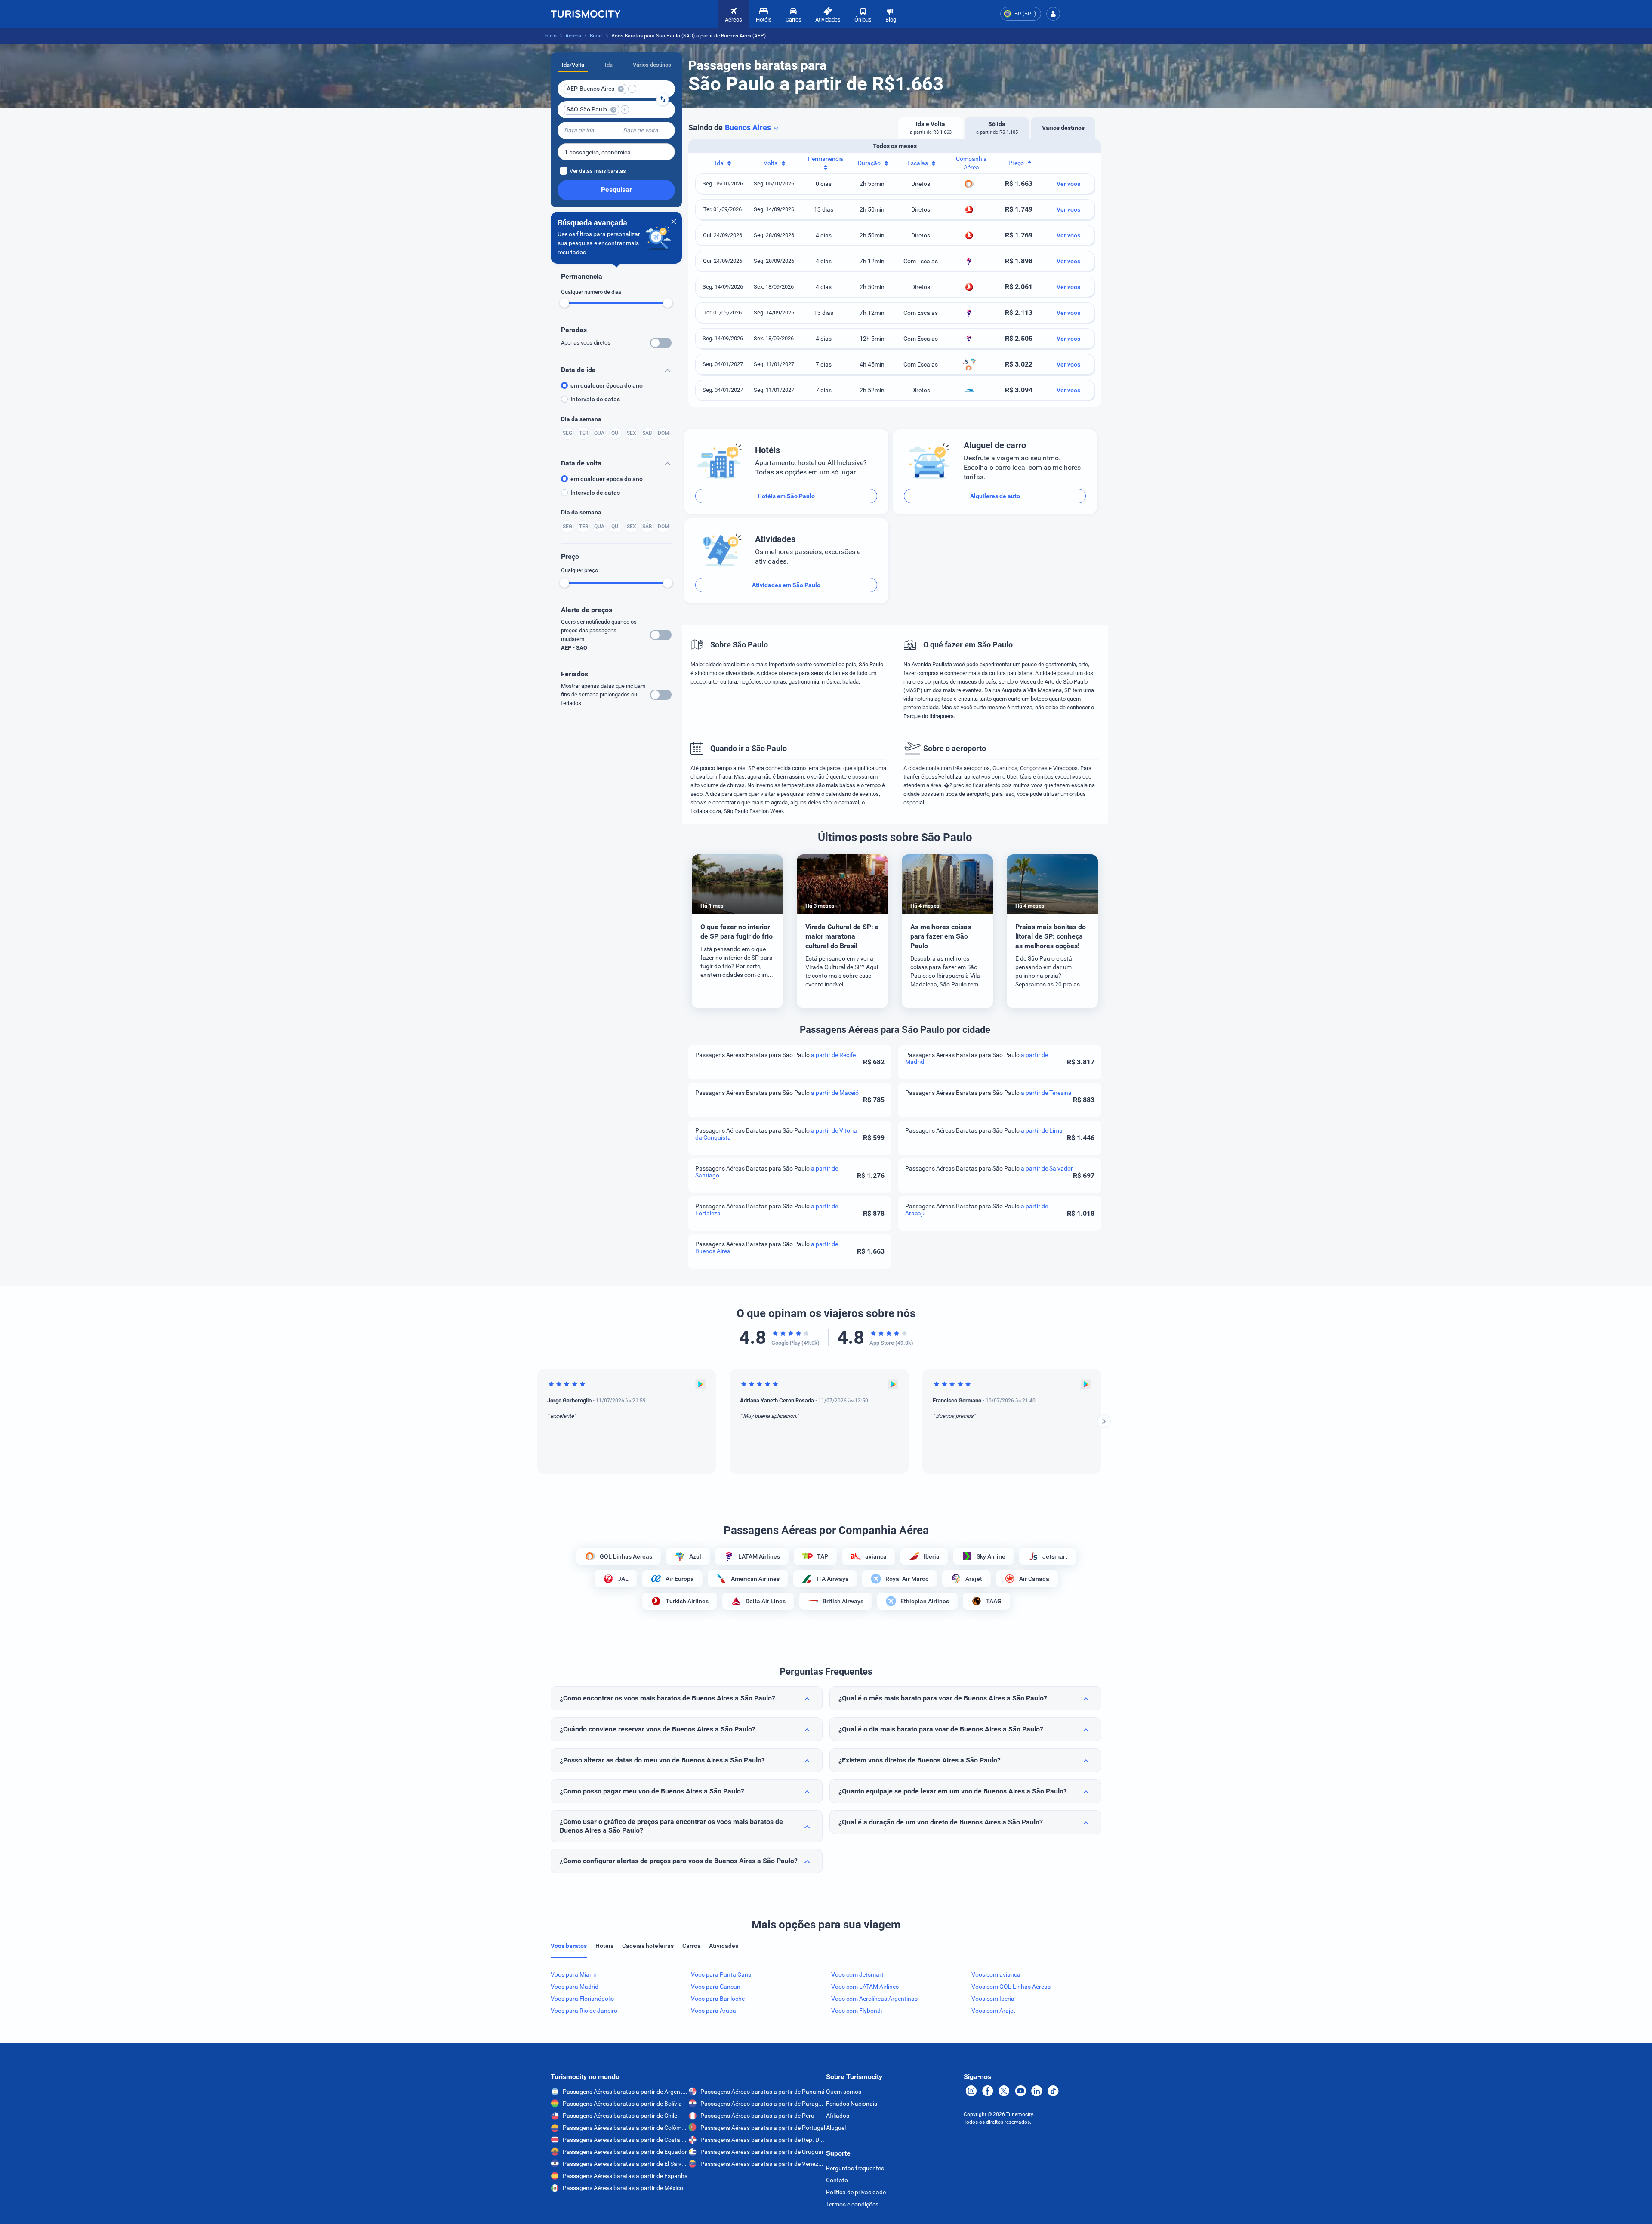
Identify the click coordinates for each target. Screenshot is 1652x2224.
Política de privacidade (856, 2192)
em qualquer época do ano (607, 385)
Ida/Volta (573, 65)
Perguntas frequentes (855, 2168)
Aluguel (836, 2128)
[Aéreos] (586, 14)
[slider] (564, 303)
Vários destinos (652, 65)
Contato (837, 2180)
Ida (609, 65)
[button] (1053, 14)
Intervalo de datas (595, 399)
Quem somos (844, 2092)
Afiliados (838, 2116)
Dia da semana (581, 419)
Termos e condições (852, 2204)
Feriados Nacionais (852, 2104)
